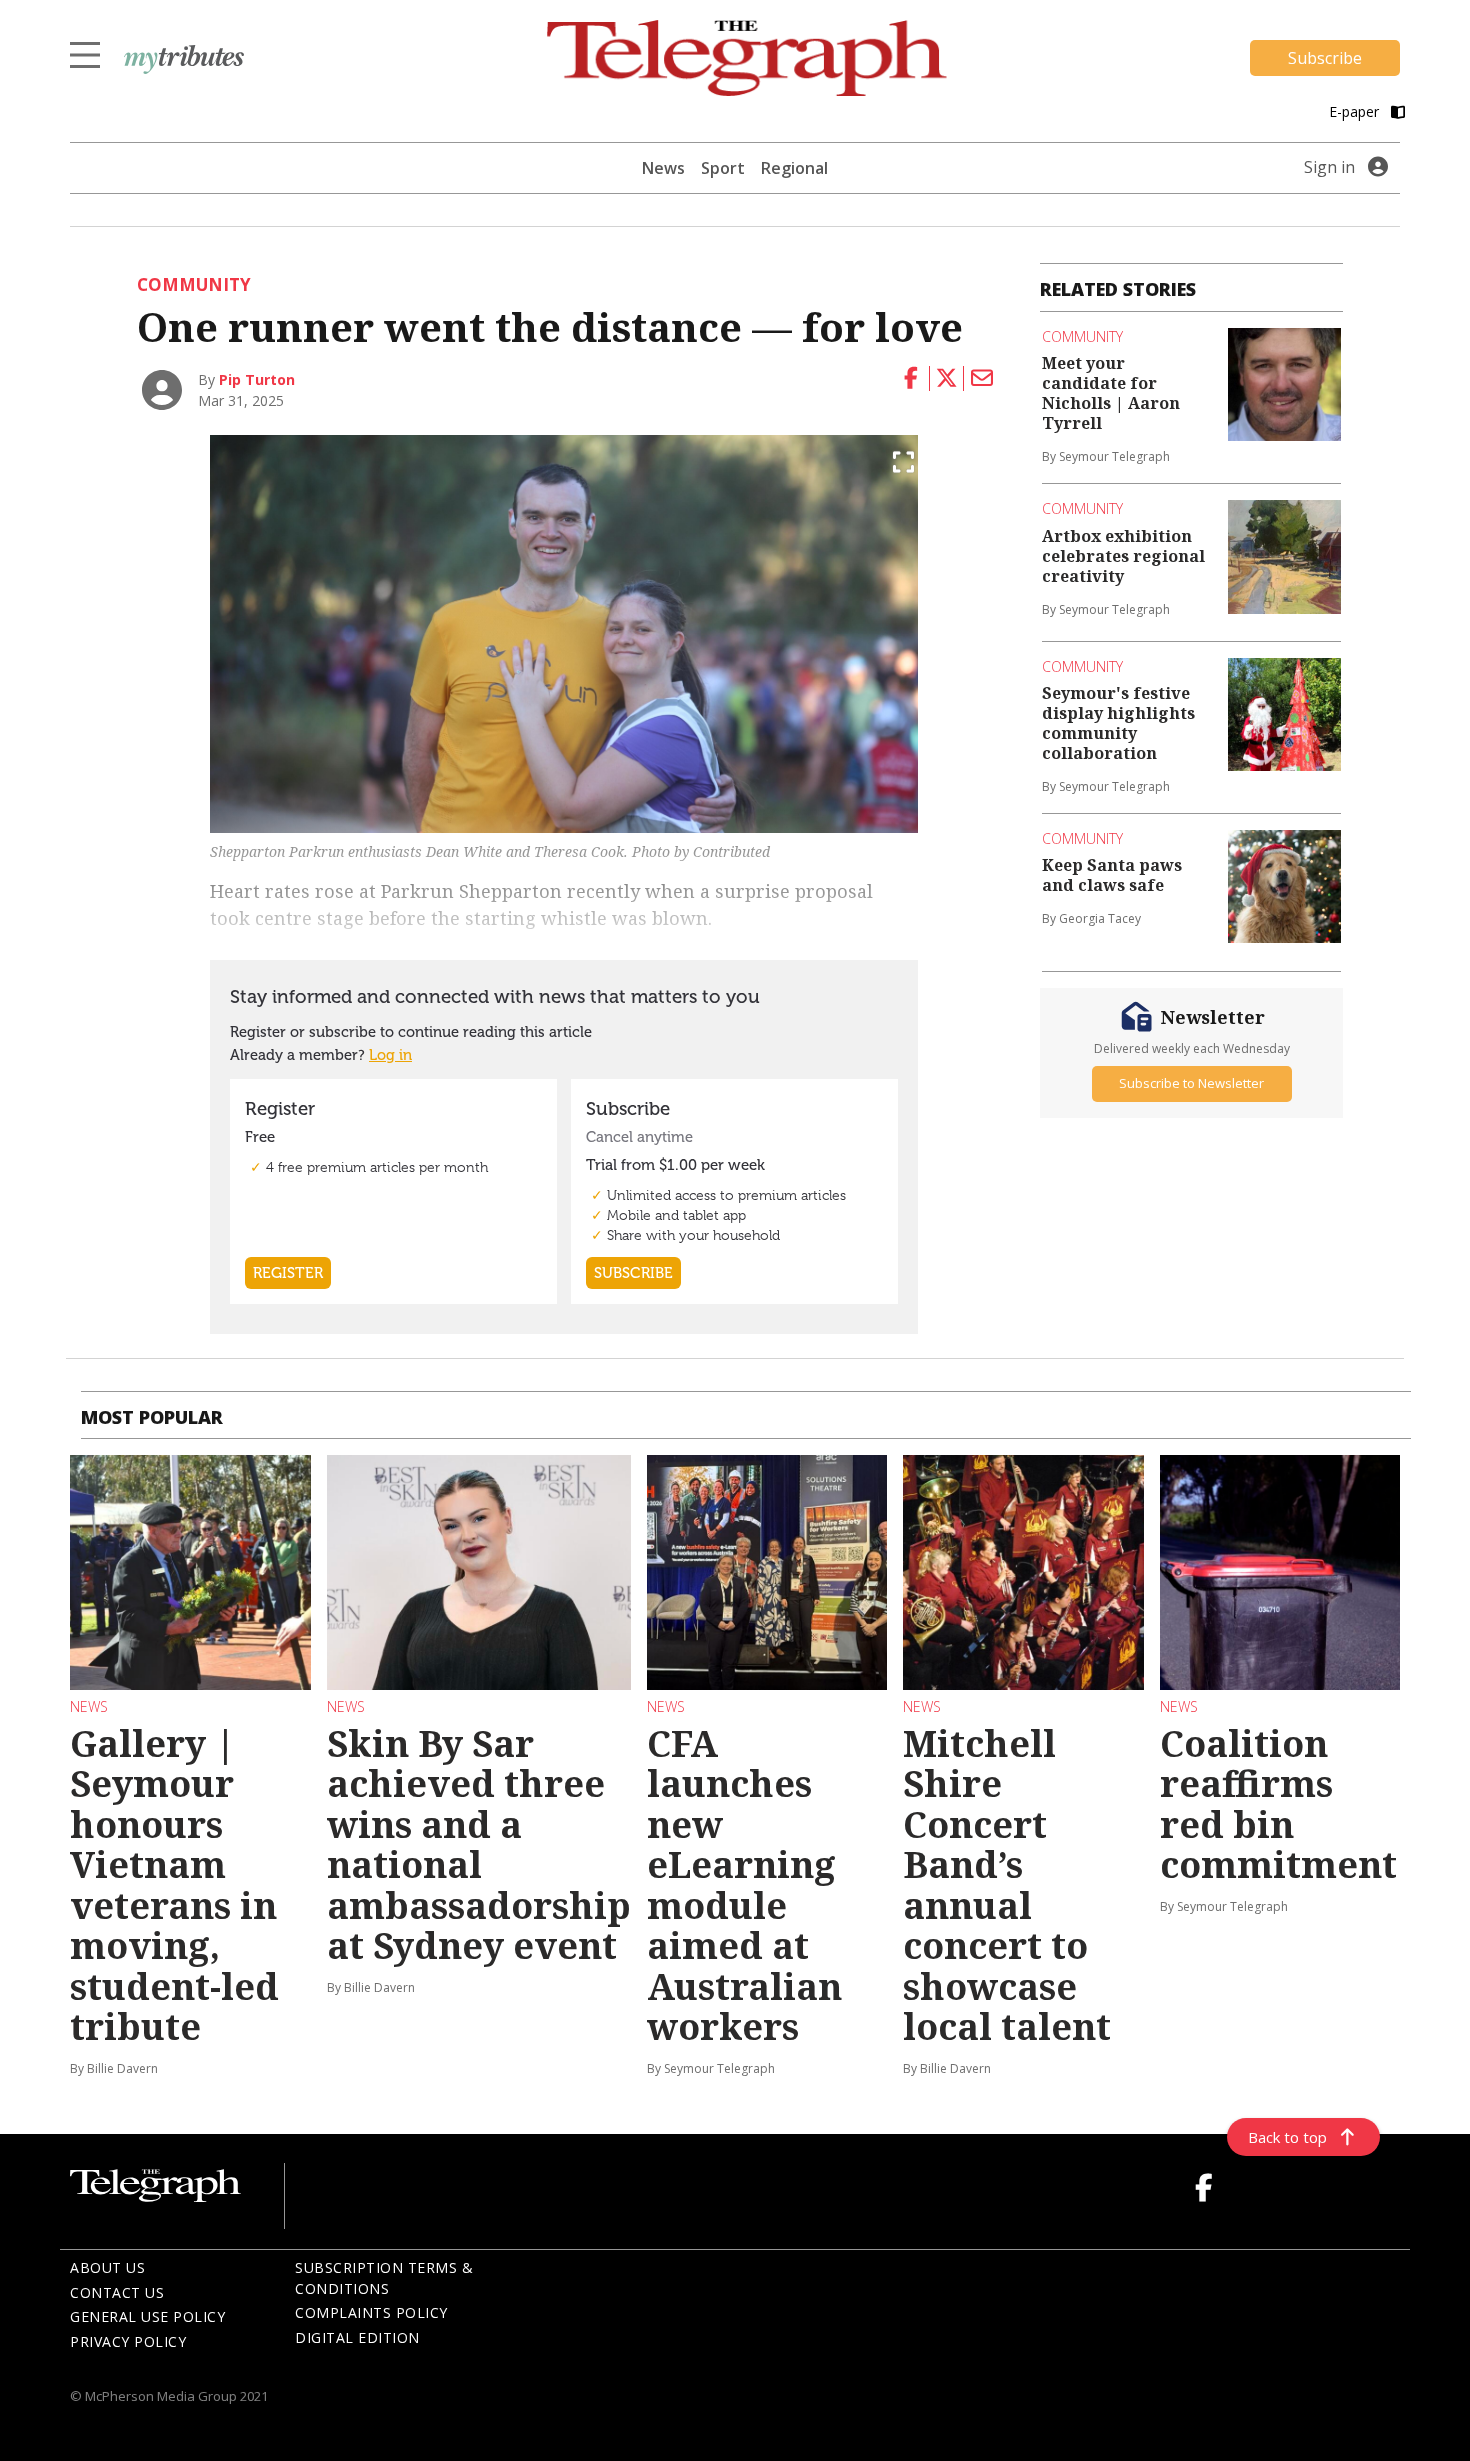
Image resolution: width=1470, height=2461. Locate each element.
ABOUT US (107, 2267)
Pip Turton (257, 379)
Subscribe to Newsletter (1191, 1083)
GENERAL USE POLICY (147, 2316)
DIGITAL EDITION (357, 2337)
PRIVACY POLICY (128, 2341)
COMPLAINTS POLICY (371, 2312)
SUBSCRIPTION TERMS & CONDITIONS (384, 2278)
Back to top (1287, 2137)
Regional (794, 168)
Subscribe (1325, 58)
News (663, 168)
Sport (723, 168)
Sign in (1329, 167)
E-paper (1356, 111)
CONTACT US (117, 2292)
